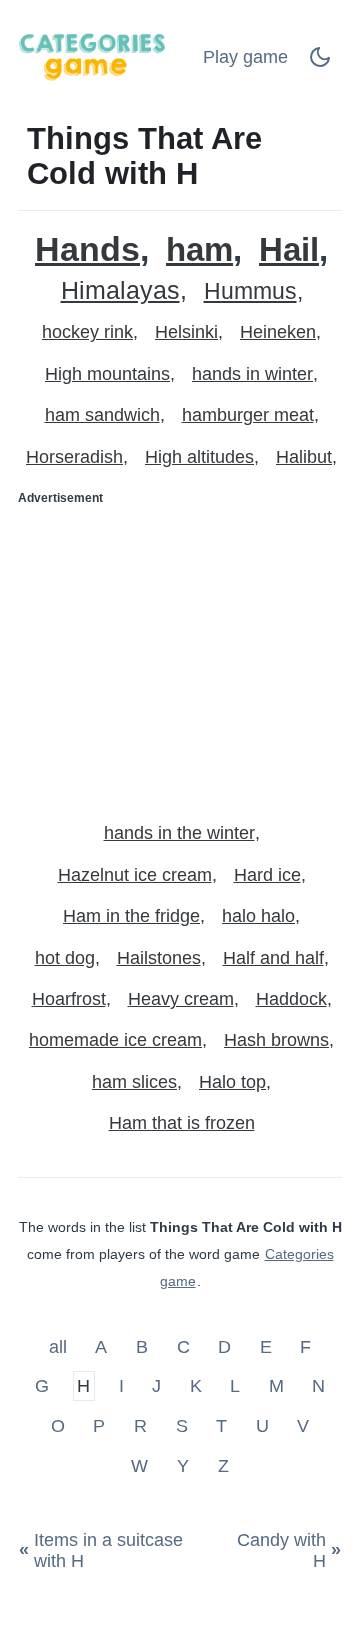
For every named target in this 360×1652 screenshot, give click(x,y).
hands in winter (252, 374)
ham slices (134, 1082)
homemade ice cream (115, 1040)
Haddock (291, 999)
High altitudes (199, 457)
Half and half (273, 958)
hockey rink (87, 332)
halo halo (258, 916)
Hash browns (276, 1040)
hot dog (65, 958)
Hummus (250, 291)
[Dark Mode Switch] (320, 63)
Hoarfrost (69, 999)
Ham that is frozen (182, 1123)
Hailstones (159, 958)
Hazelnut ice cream (135, 875)
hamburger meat (248, 415)
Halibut (304, 457)
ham (199, 249)
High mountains (107, 374)
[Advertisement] (180, 655)
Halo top (232, 1082)
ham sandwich (102, 415)
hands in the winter (179, 833)
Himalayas (120, 290)
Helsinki (186, 332)
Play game (245, 57)
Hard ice (267, 875)
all (60, 1346)
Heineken (278, 332)
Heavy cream (181, 999)
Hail (289, 249)
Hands (87, 249)
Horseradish (74, 457)
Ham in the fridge (131, 916)
